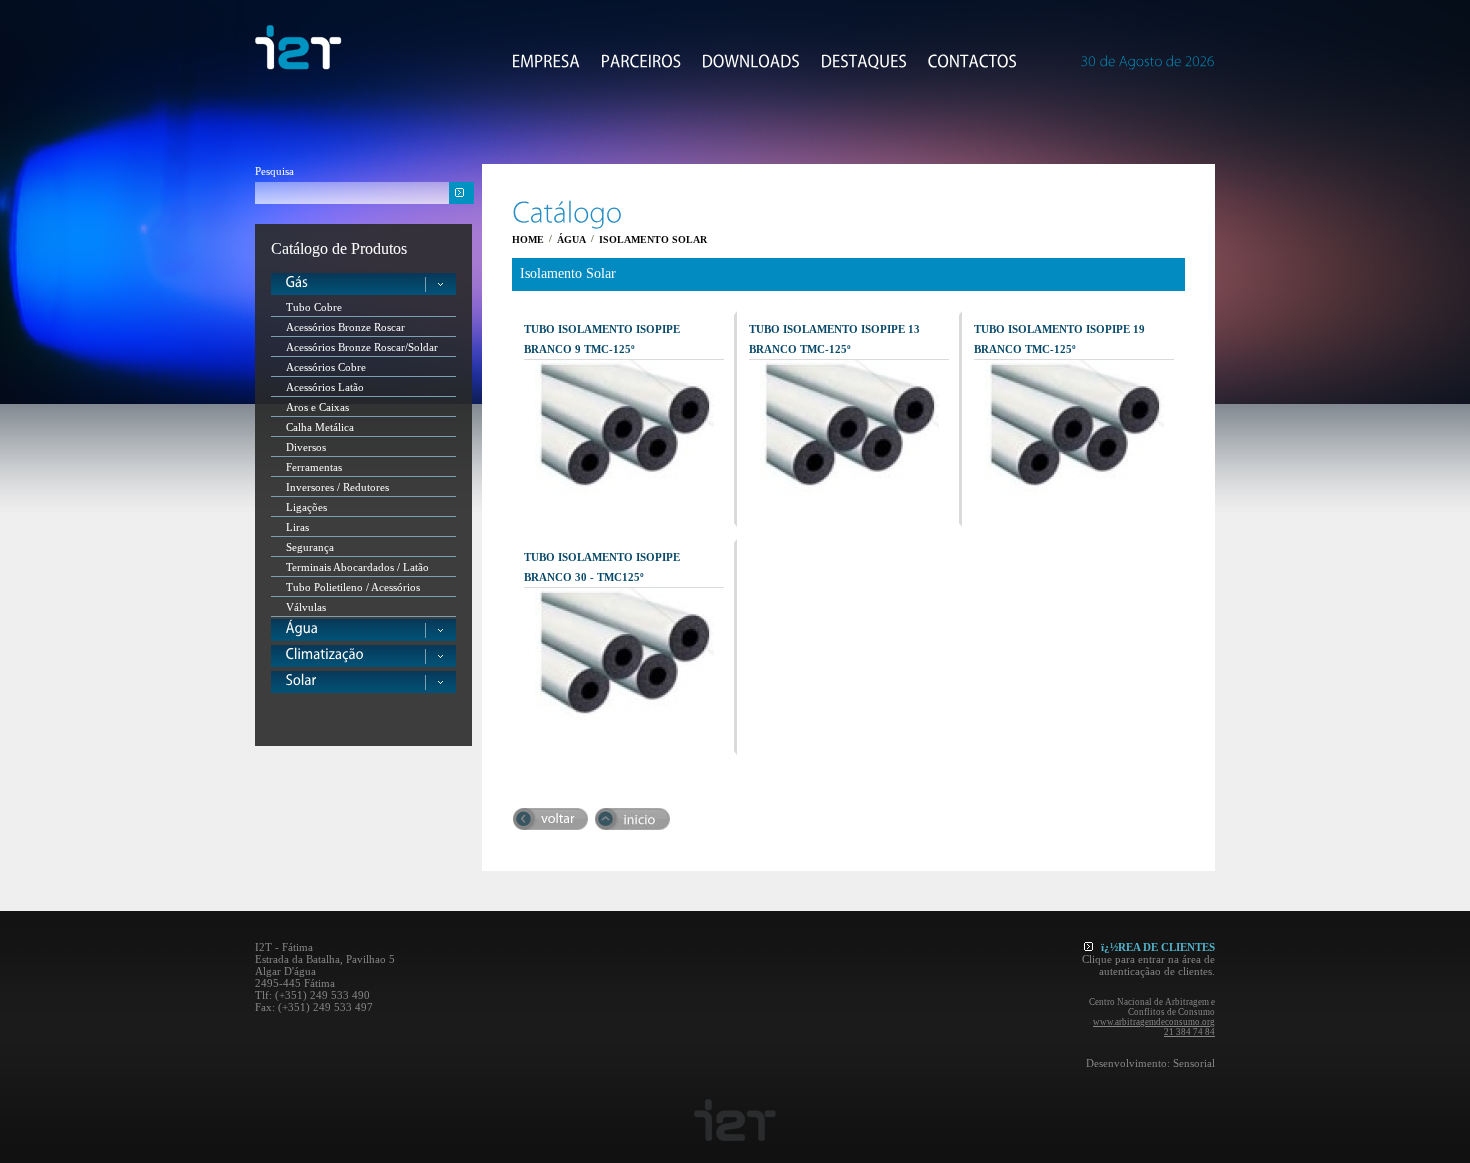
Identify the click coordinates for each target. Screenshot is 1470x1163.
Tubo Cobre (314, 307)
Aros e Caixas (317, 407)
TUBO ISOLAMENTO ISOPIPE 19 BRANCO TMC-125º (1059, 339)
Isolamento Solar (653, 239)
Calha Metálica (320, 427)
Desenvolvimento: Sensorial (1150, 1063)
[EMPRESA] (546, 60)
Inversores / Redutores (337, 487)
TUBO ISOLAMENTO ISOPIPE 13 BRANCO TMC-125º (834, 339)
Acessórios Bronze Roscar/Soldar (362, 347)
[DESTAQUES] (864, 60)
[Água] (363, 630)
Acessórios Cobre (326, 367)
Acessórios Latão (325, 387)
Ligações (306, 507)
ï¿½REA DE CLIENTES (1158, 947)
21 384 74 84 (1189, 1032)
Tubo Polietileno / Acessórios (353, 587)
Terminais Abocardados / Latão (357, 567)
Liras (297, 527)
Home (528, 239)
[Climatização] (363, 656)
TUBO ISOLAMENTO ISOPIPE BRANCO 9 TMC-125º (602, 339)
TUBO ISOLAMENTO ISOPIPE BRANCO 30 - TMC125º (602, 567)
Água (571, 239)
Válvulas (306, 607)
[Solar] (363, 682)
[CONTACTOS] (973, 60)
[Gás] (363, 284)
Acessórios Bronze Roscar (345, 327)
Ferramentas (314, 467)
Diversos (306, 447)
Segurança (310, 547)
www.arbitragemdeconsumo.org (1154, 1022)
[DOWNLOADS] (751, 60)
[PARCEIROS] (641, 60)
